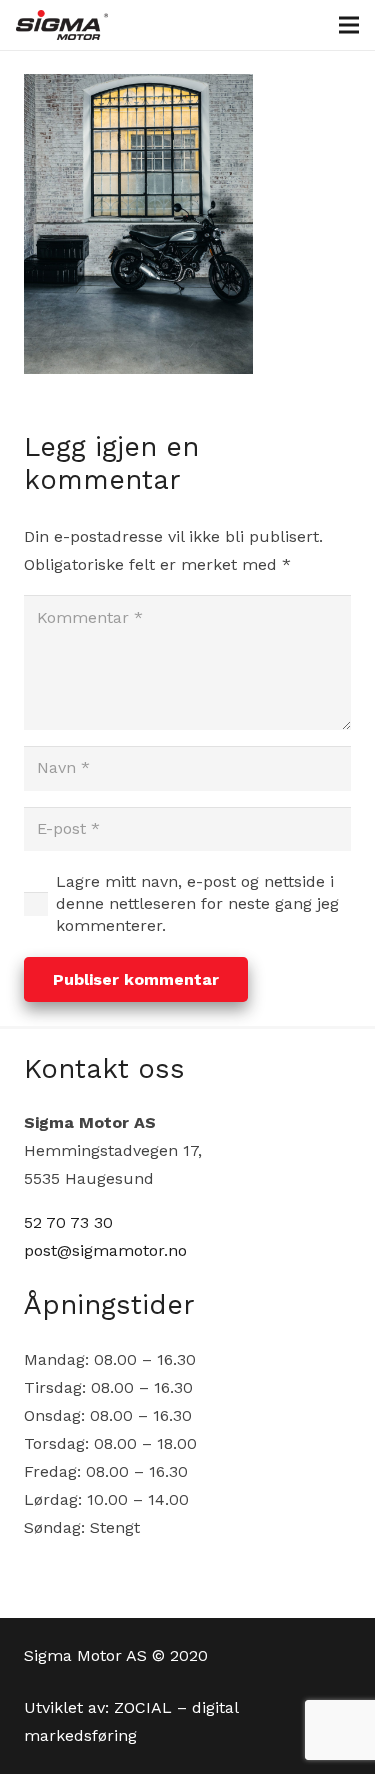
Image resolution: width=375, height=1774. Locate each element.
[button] (349, 25)
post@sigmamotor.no (105, 1250)
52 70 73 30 (68, 1222)
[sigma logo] (62, 25)
